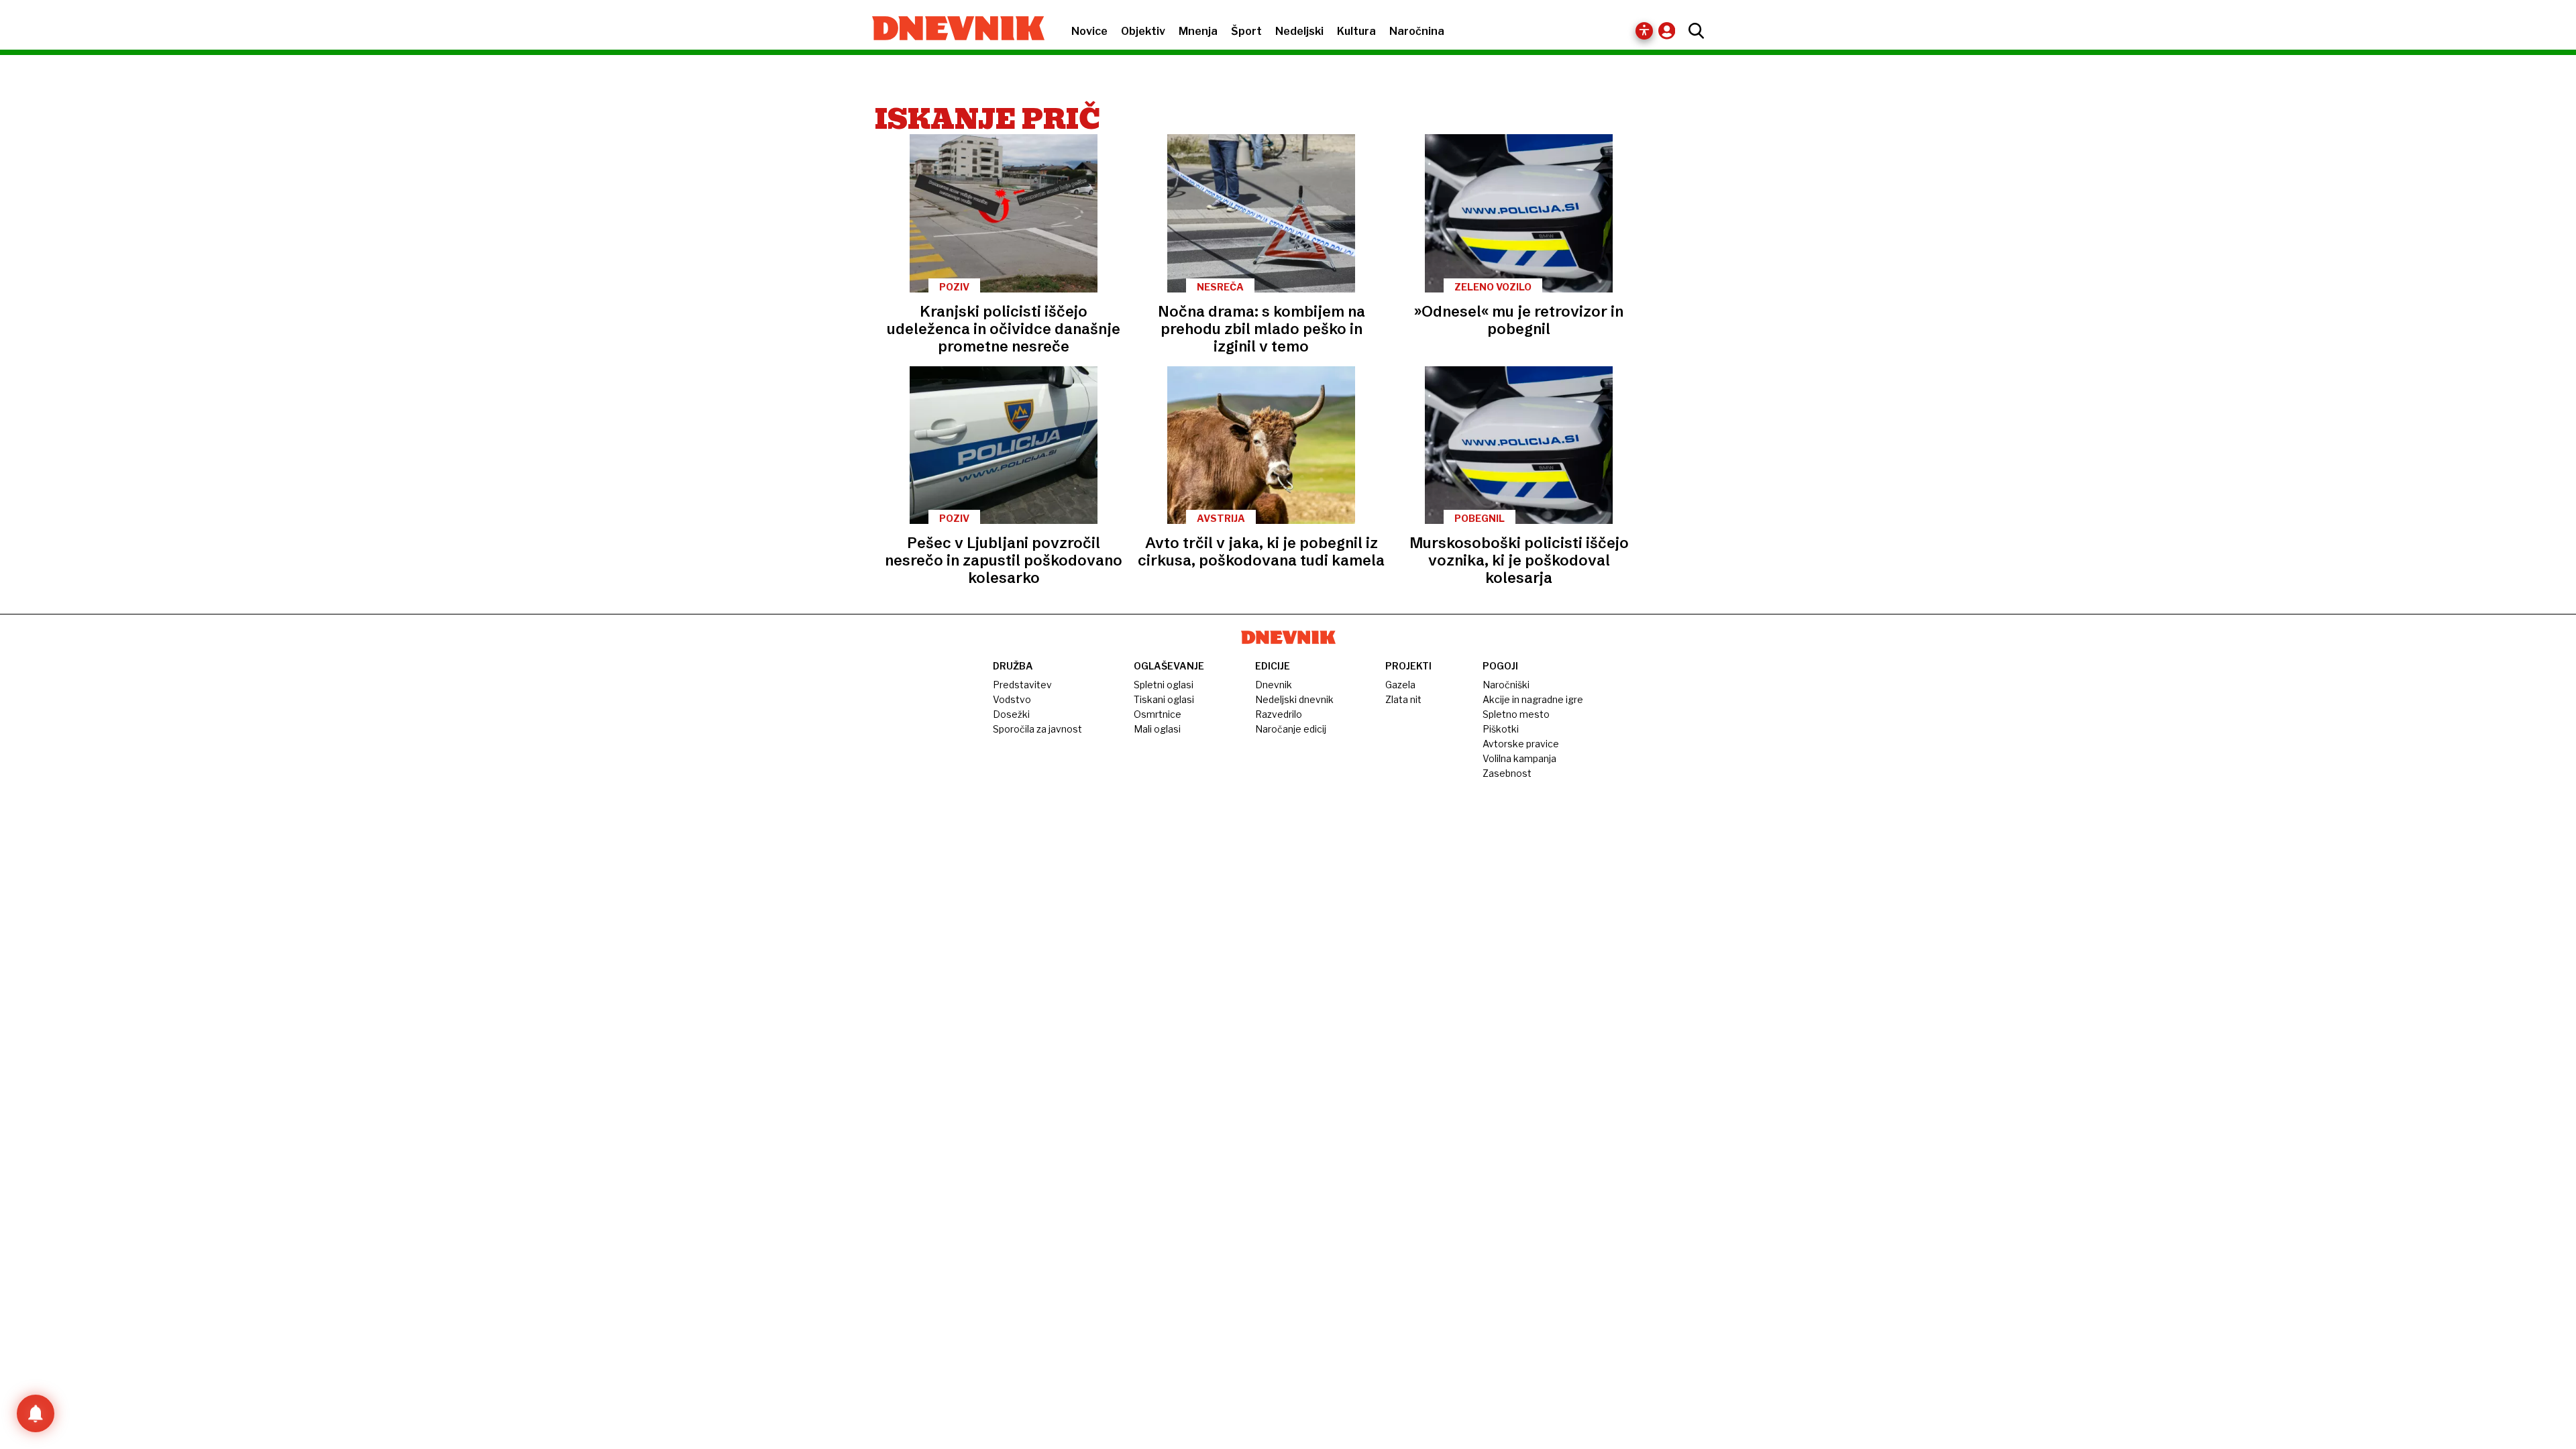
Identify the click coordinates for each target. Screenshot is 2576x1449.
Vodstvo (1012, 699)
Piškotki (1501, 729)
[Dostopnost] (1644, 31)
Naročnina (1417, 31)
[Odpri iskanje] (1693, 31)
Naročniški (1506, 685)
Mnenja (1198, 31)
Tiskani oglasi (1164, 699)
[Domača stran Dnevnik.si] (952, 30)
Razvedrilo (1279, 714)
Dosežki (1011, 714)
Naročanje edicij (1291, 729)
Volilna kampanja (1519, 758)
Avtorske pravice (1521, 744)
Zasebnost (1507, 773)
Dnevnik (1274, 685)
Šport (1246, 31)
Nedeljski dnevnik (1294, 699)
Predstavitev (1022, 685)
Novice (1089, 31)
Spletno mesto (1516, 714)
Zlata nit (1403, 699)
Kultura (1356, 31)
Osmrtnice (1158, 714)
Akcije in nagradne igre (1533, 699)
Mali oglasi (1157, 729)
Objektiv (1143, 31)
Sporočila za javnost (1037, 729)
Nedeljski (1299, 31)
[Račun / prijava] (1670, 31)
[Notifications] (36, 1413)
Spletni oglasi (1164, 685)
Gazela (1400, 685)
